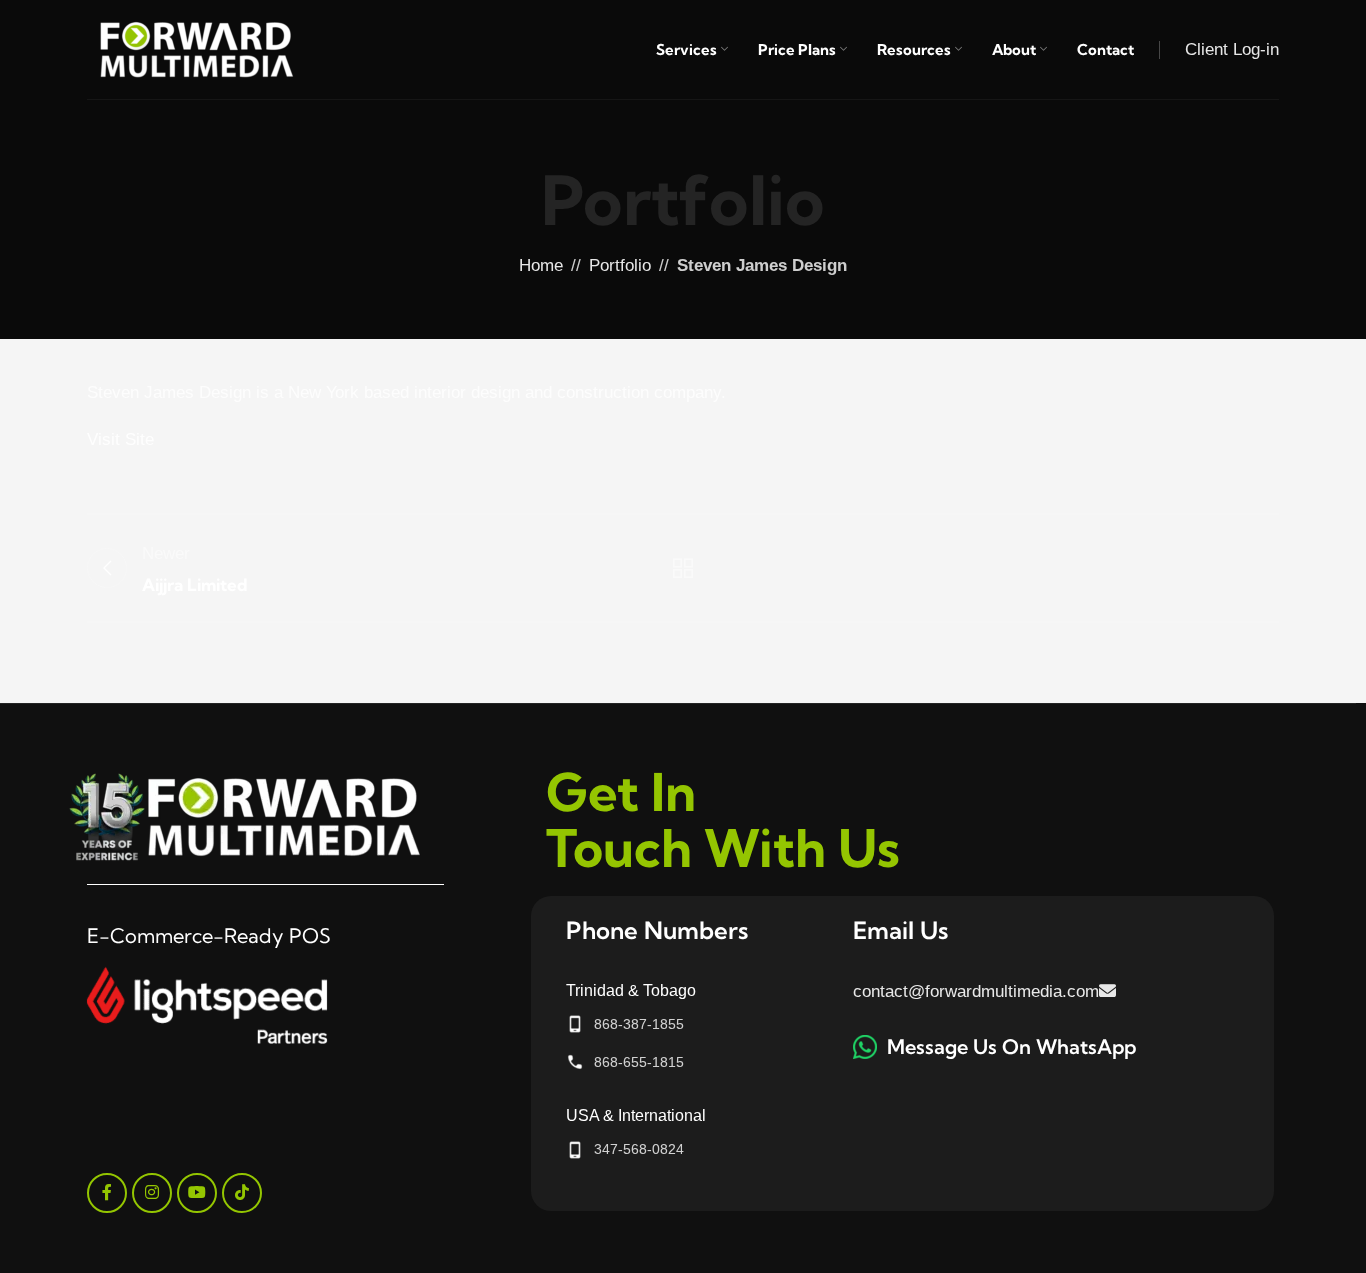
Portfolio (620, 265)
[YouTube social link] (197, 1193)
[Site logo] (197, 48)
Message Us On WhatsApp (1011, 1046)
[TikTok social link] (242, 1193)
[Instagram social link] (152, 1193)
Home (541, 265)
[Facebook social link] (107, 1193)
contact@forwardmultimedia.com (976, 991)
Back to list (683, 568)
